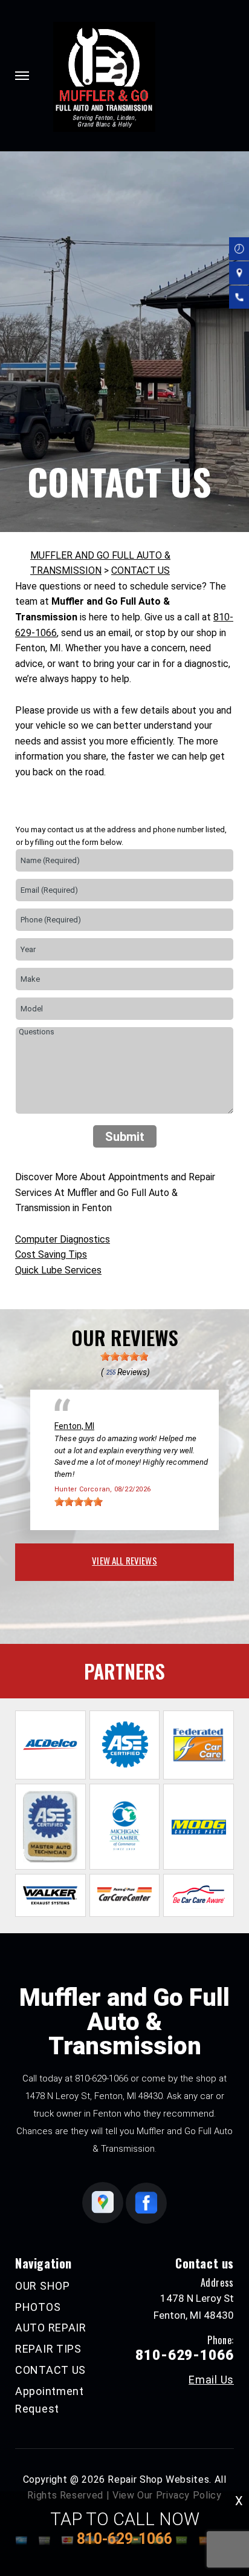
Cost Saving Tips (51, 1254)
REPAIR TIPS (48, 2349)
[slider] (124, 1356)
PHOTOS (38, 2307)
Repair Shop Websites (158, 2479)
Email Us (211, 2380)
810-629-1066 (102, 2078)
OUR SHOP (43, 2286)
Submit (125, 1137)
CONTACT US (141, 570)
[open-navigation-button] (22, 76)
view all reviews (124, 1560)
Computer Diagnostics (63, 1239)
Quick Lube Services (58, 1270)
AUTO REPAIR (51, 2328)
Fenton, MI (74, 1426)
